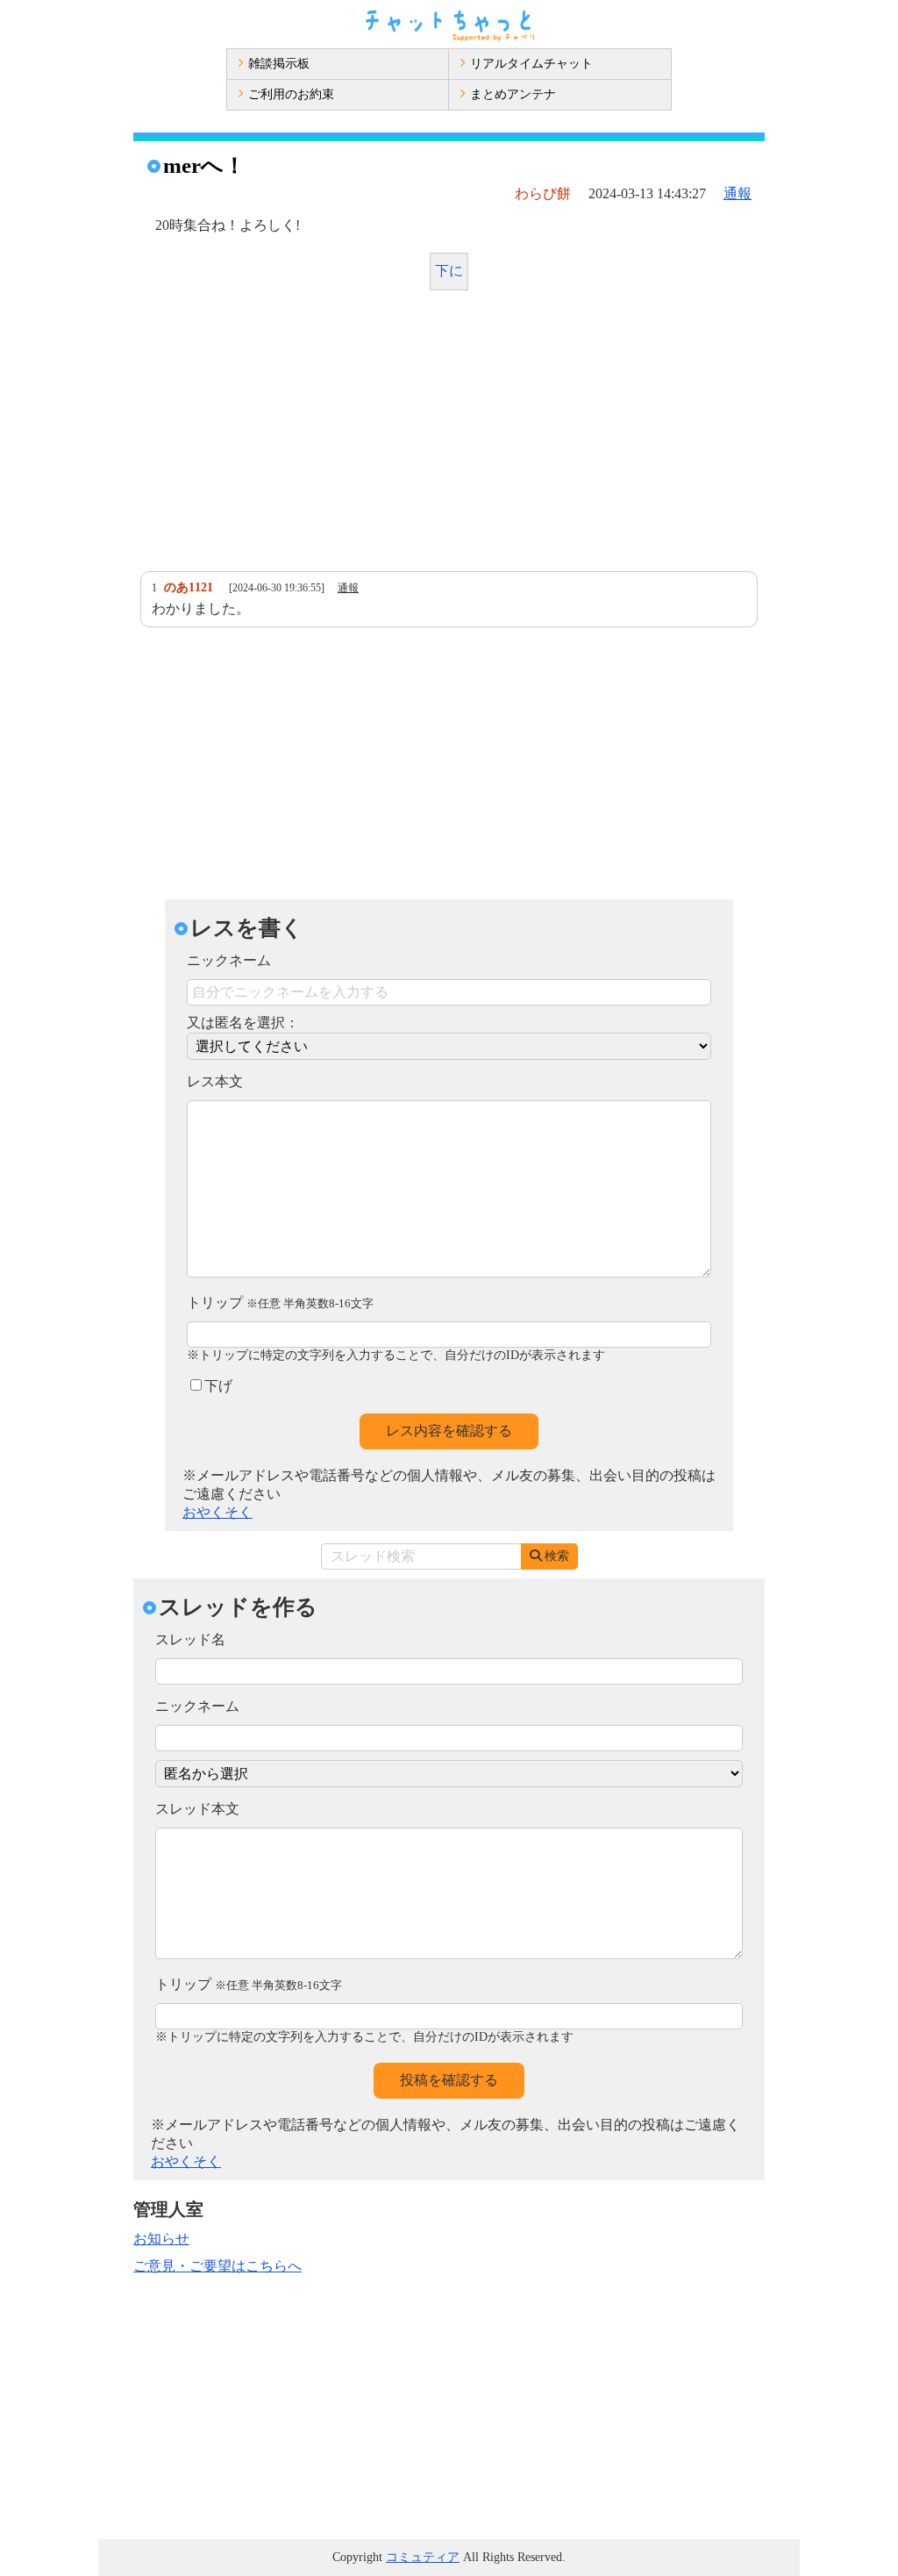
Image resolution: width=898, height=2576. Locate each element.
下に (449, 271)
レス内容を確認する (449, 1431)
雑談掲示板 (279, 64)
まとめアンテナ (513, 94)
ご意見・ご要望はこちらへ (217, 2266)
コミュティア (423, 2557)
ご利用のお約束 (291, 94)
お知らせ (161, 2239)
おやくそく (217, 1512)
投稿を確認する (449, 2080)
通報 (738, 193)
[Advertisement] (449, 435)
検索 (557, 1556)
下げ (218, 1386)
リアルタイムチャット (531, 64)
